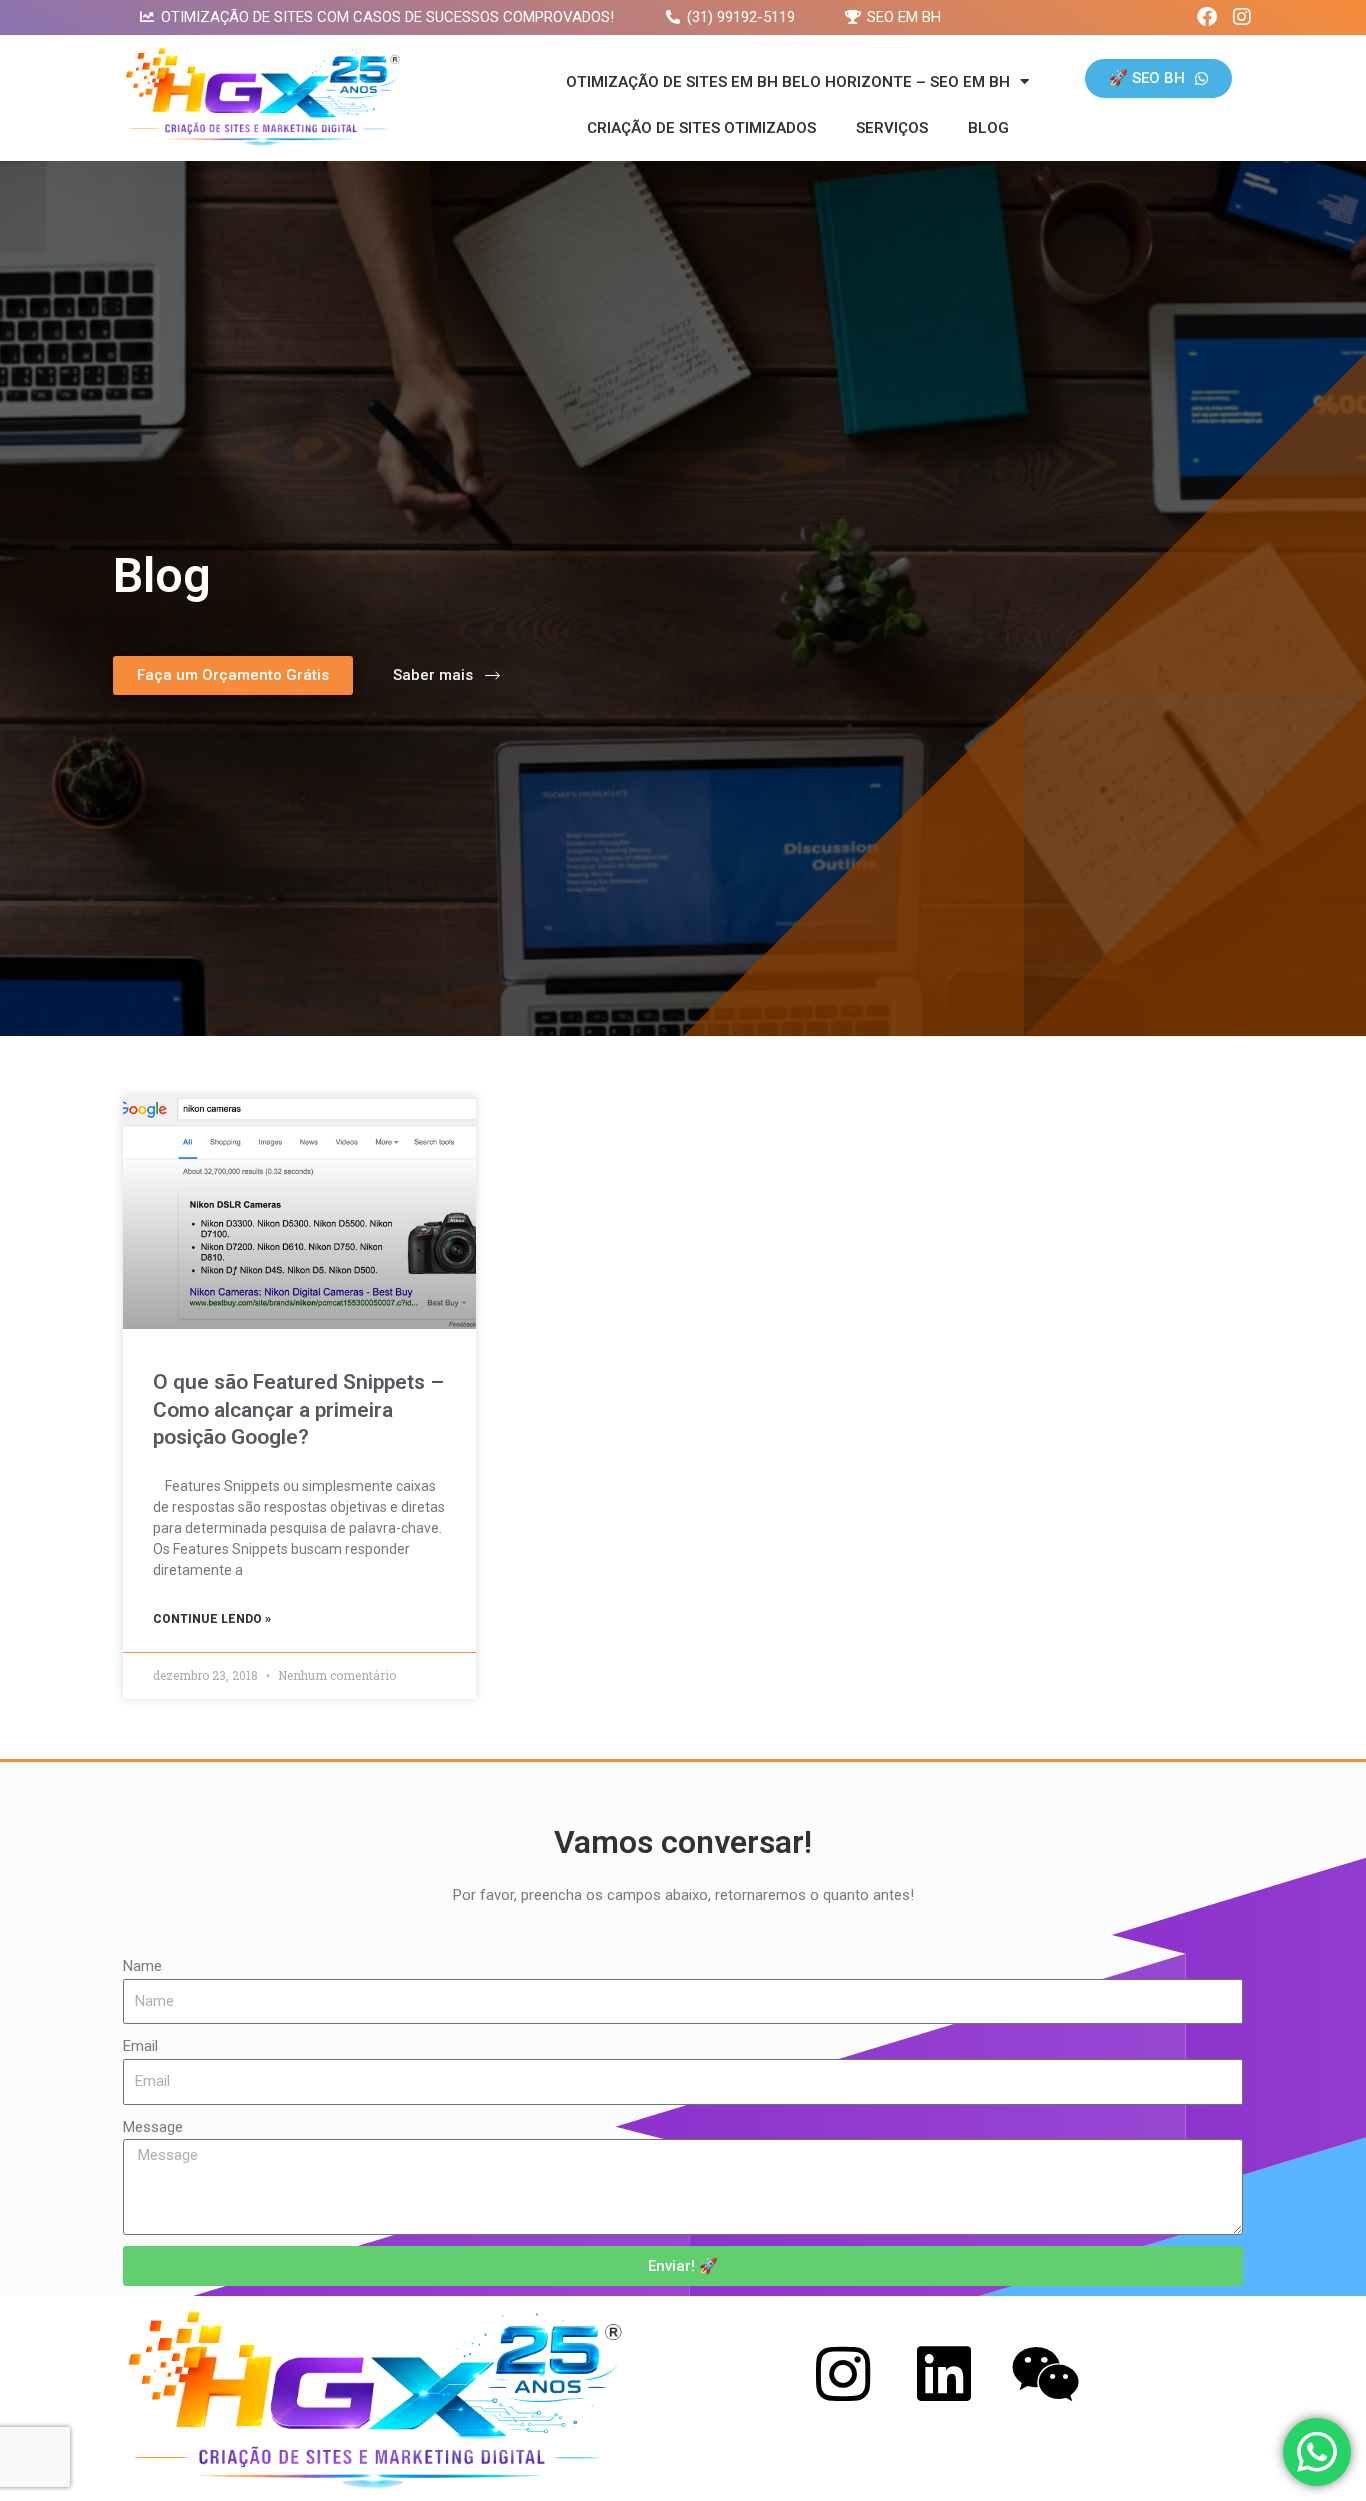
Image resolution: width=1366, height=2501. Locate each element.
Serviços (892, 128)
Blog (988, 128)
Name (142, 1966)
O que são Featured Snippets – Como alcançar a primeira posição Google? (298, 1409)
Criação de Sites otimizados (701, 128)
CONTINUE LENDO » (212, 1619)
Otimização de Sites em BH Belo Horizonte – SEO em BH (788, 82)
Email (140, 2046)
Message (153, 2127)
